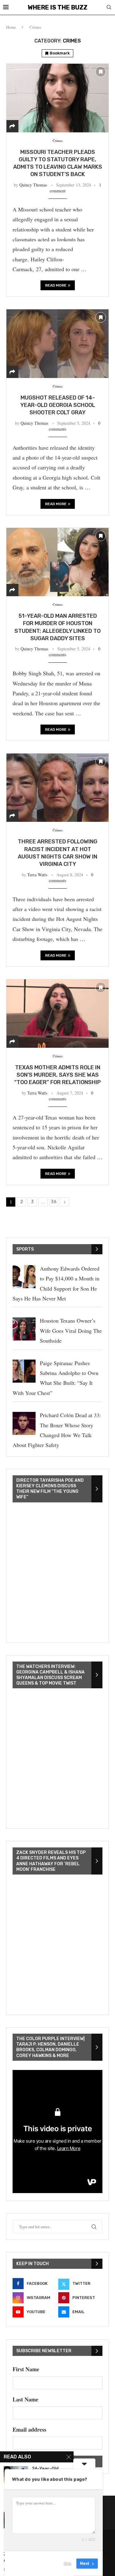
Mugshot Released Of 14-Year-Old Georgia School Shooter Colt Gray (58, 405)
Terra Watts (37, 875)
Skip (67, 2563)
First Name (26, 2369)
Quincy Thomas (33, 185)
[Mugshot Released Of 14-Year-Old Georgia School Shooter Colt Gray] (57, 343)
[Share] (12, 126)
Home (11, 27)
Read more (56, 285)
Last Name (25, 2399)
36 (54, 1202)
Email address (29, 2429)
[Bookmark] (101, 72)
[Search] (109, 8)
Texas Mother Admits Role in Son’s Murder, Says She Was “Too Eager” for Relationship (57, 1075)
